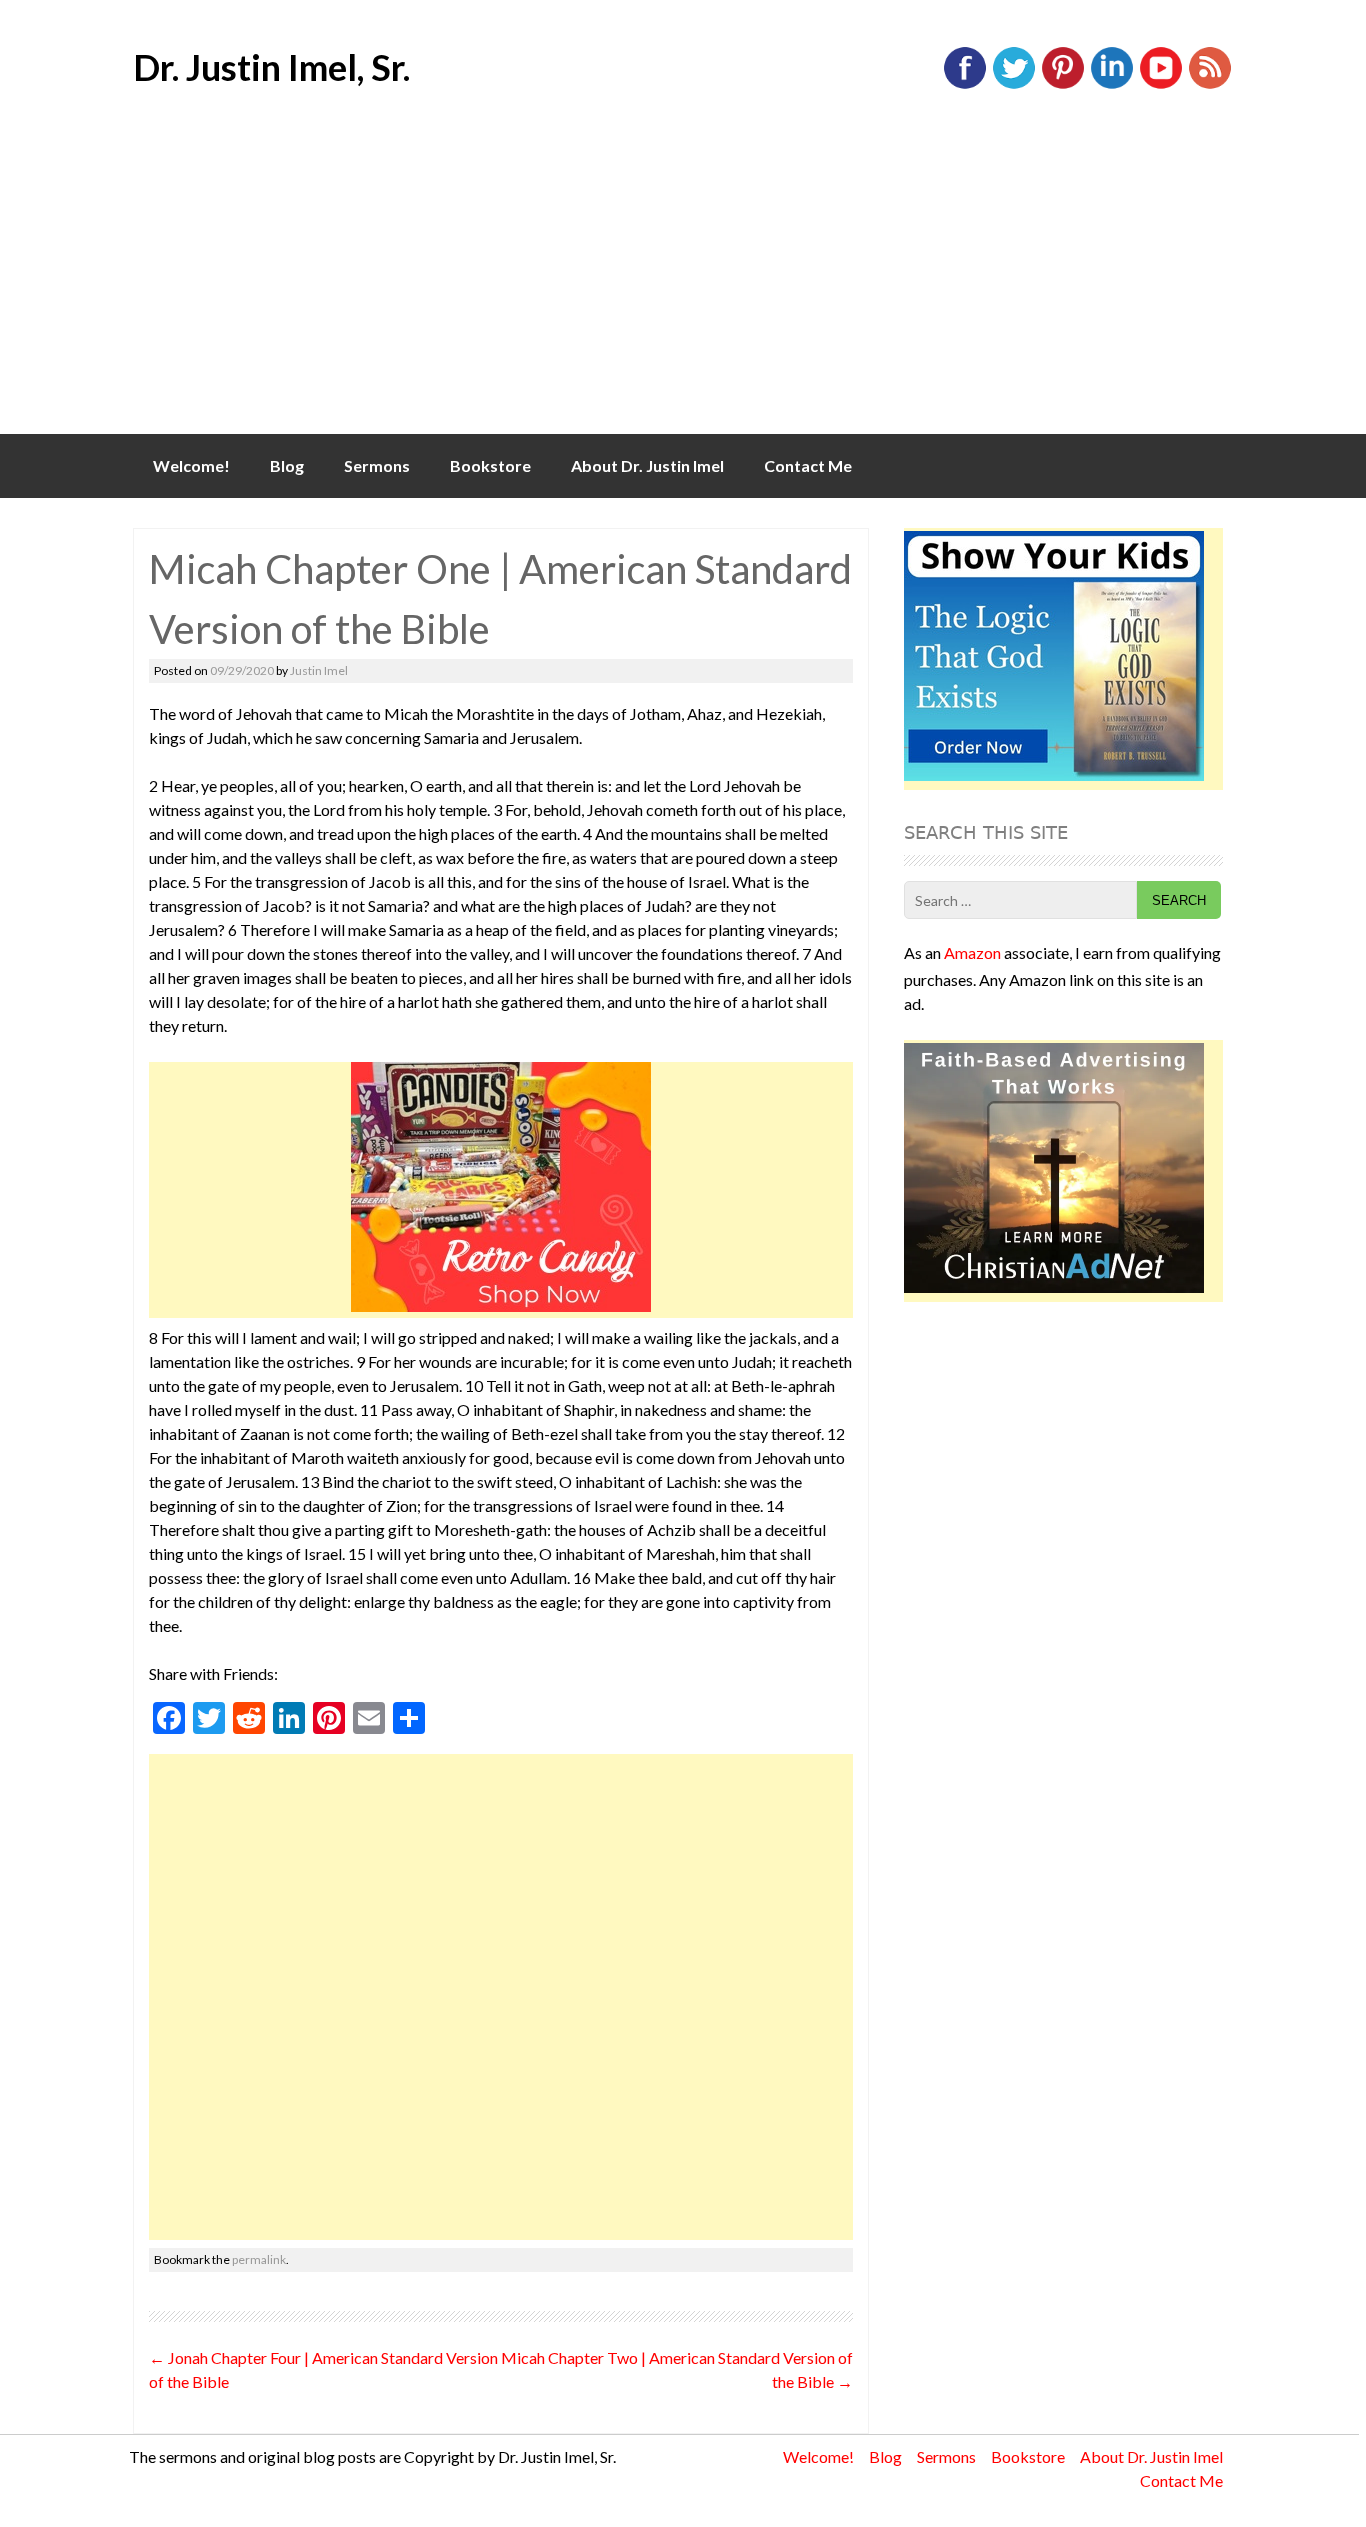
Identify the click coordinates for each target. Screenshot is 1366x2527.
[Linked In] (1112, 84)
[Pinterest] (1063, 84)
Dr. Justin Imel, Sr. (271, 67)
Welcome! (191, 465)
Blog (287, 465)
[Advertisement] (683, 284)
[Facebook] (965, 84)
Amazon (972, 952)
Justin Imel (319, 670)
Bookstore (490, 465)
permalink (259, 2259)
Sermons (377, 465)
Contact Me (808, 465)
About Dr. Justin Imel (647, 465)
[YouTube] (1161, 84)
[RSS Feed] (1210, 84)
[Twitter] (1014, 84)
